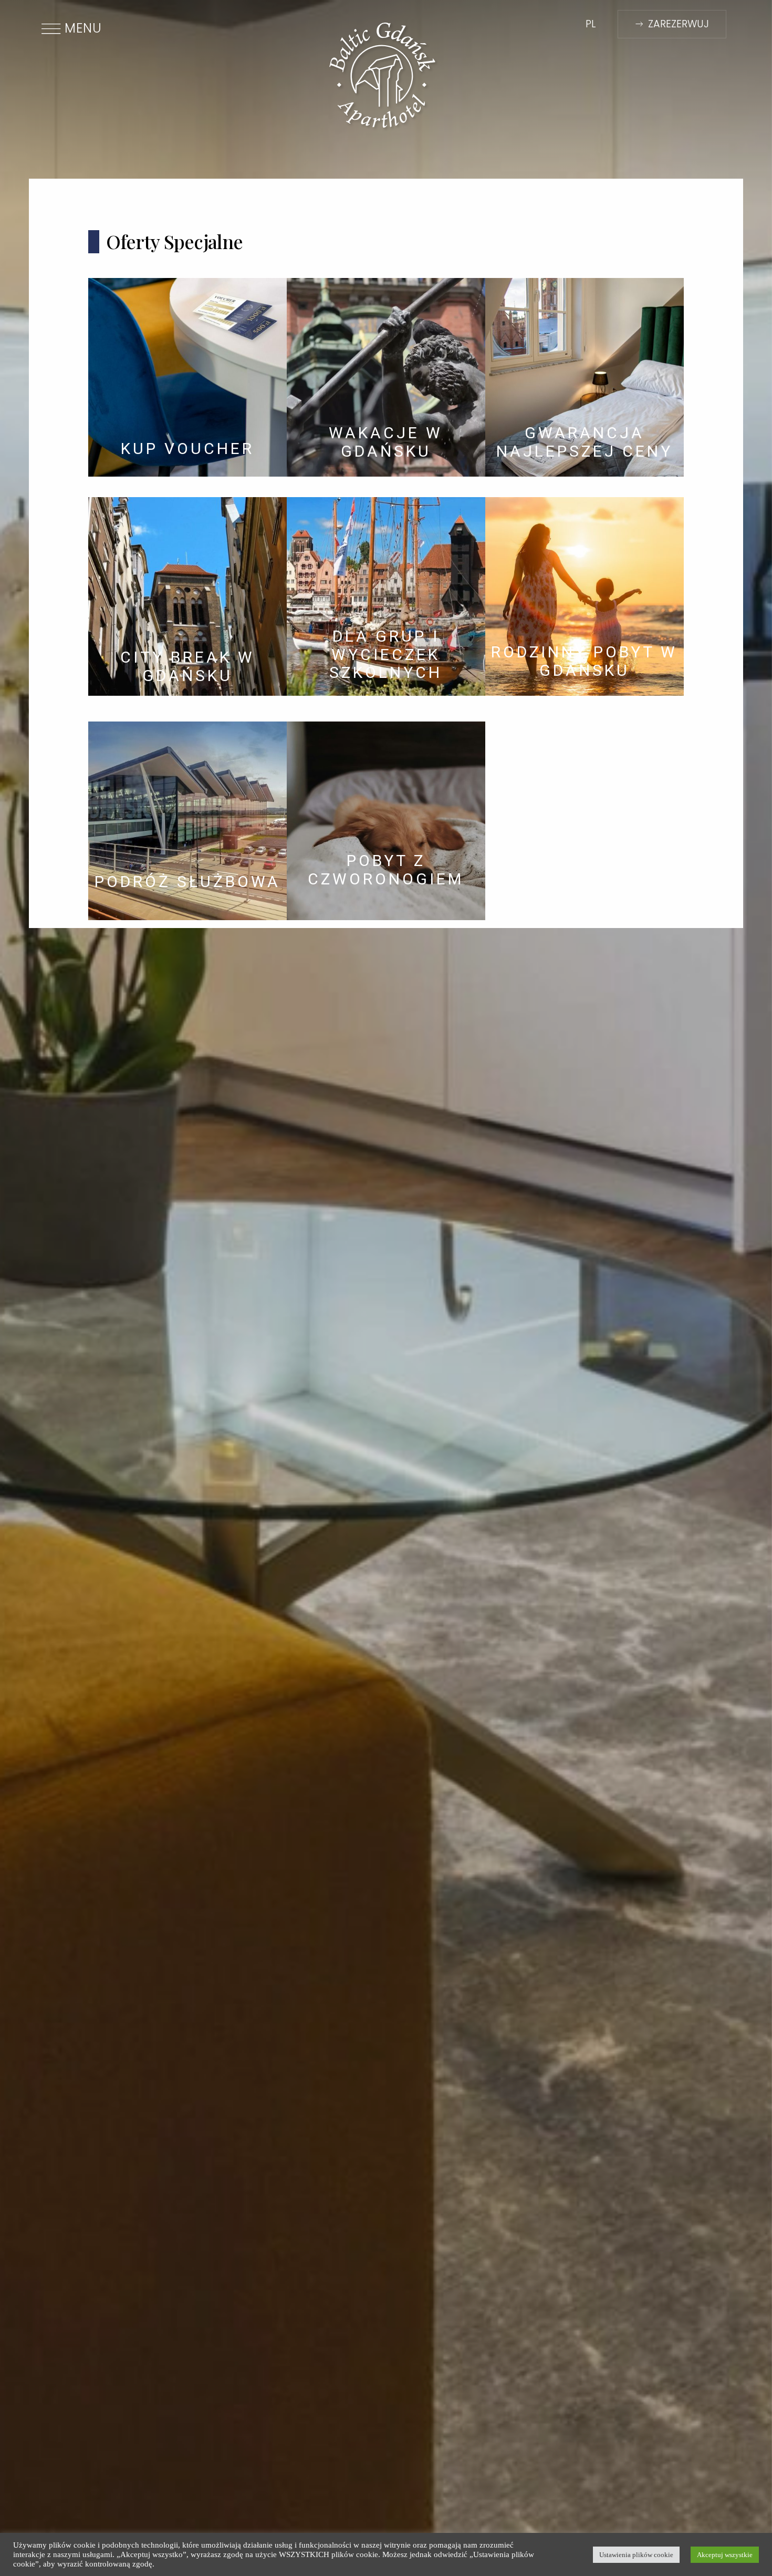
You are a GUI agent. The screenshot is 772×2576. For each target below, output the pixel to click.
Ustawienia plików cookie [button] (636, 2555)
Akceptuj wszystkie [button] (725, 2555)
